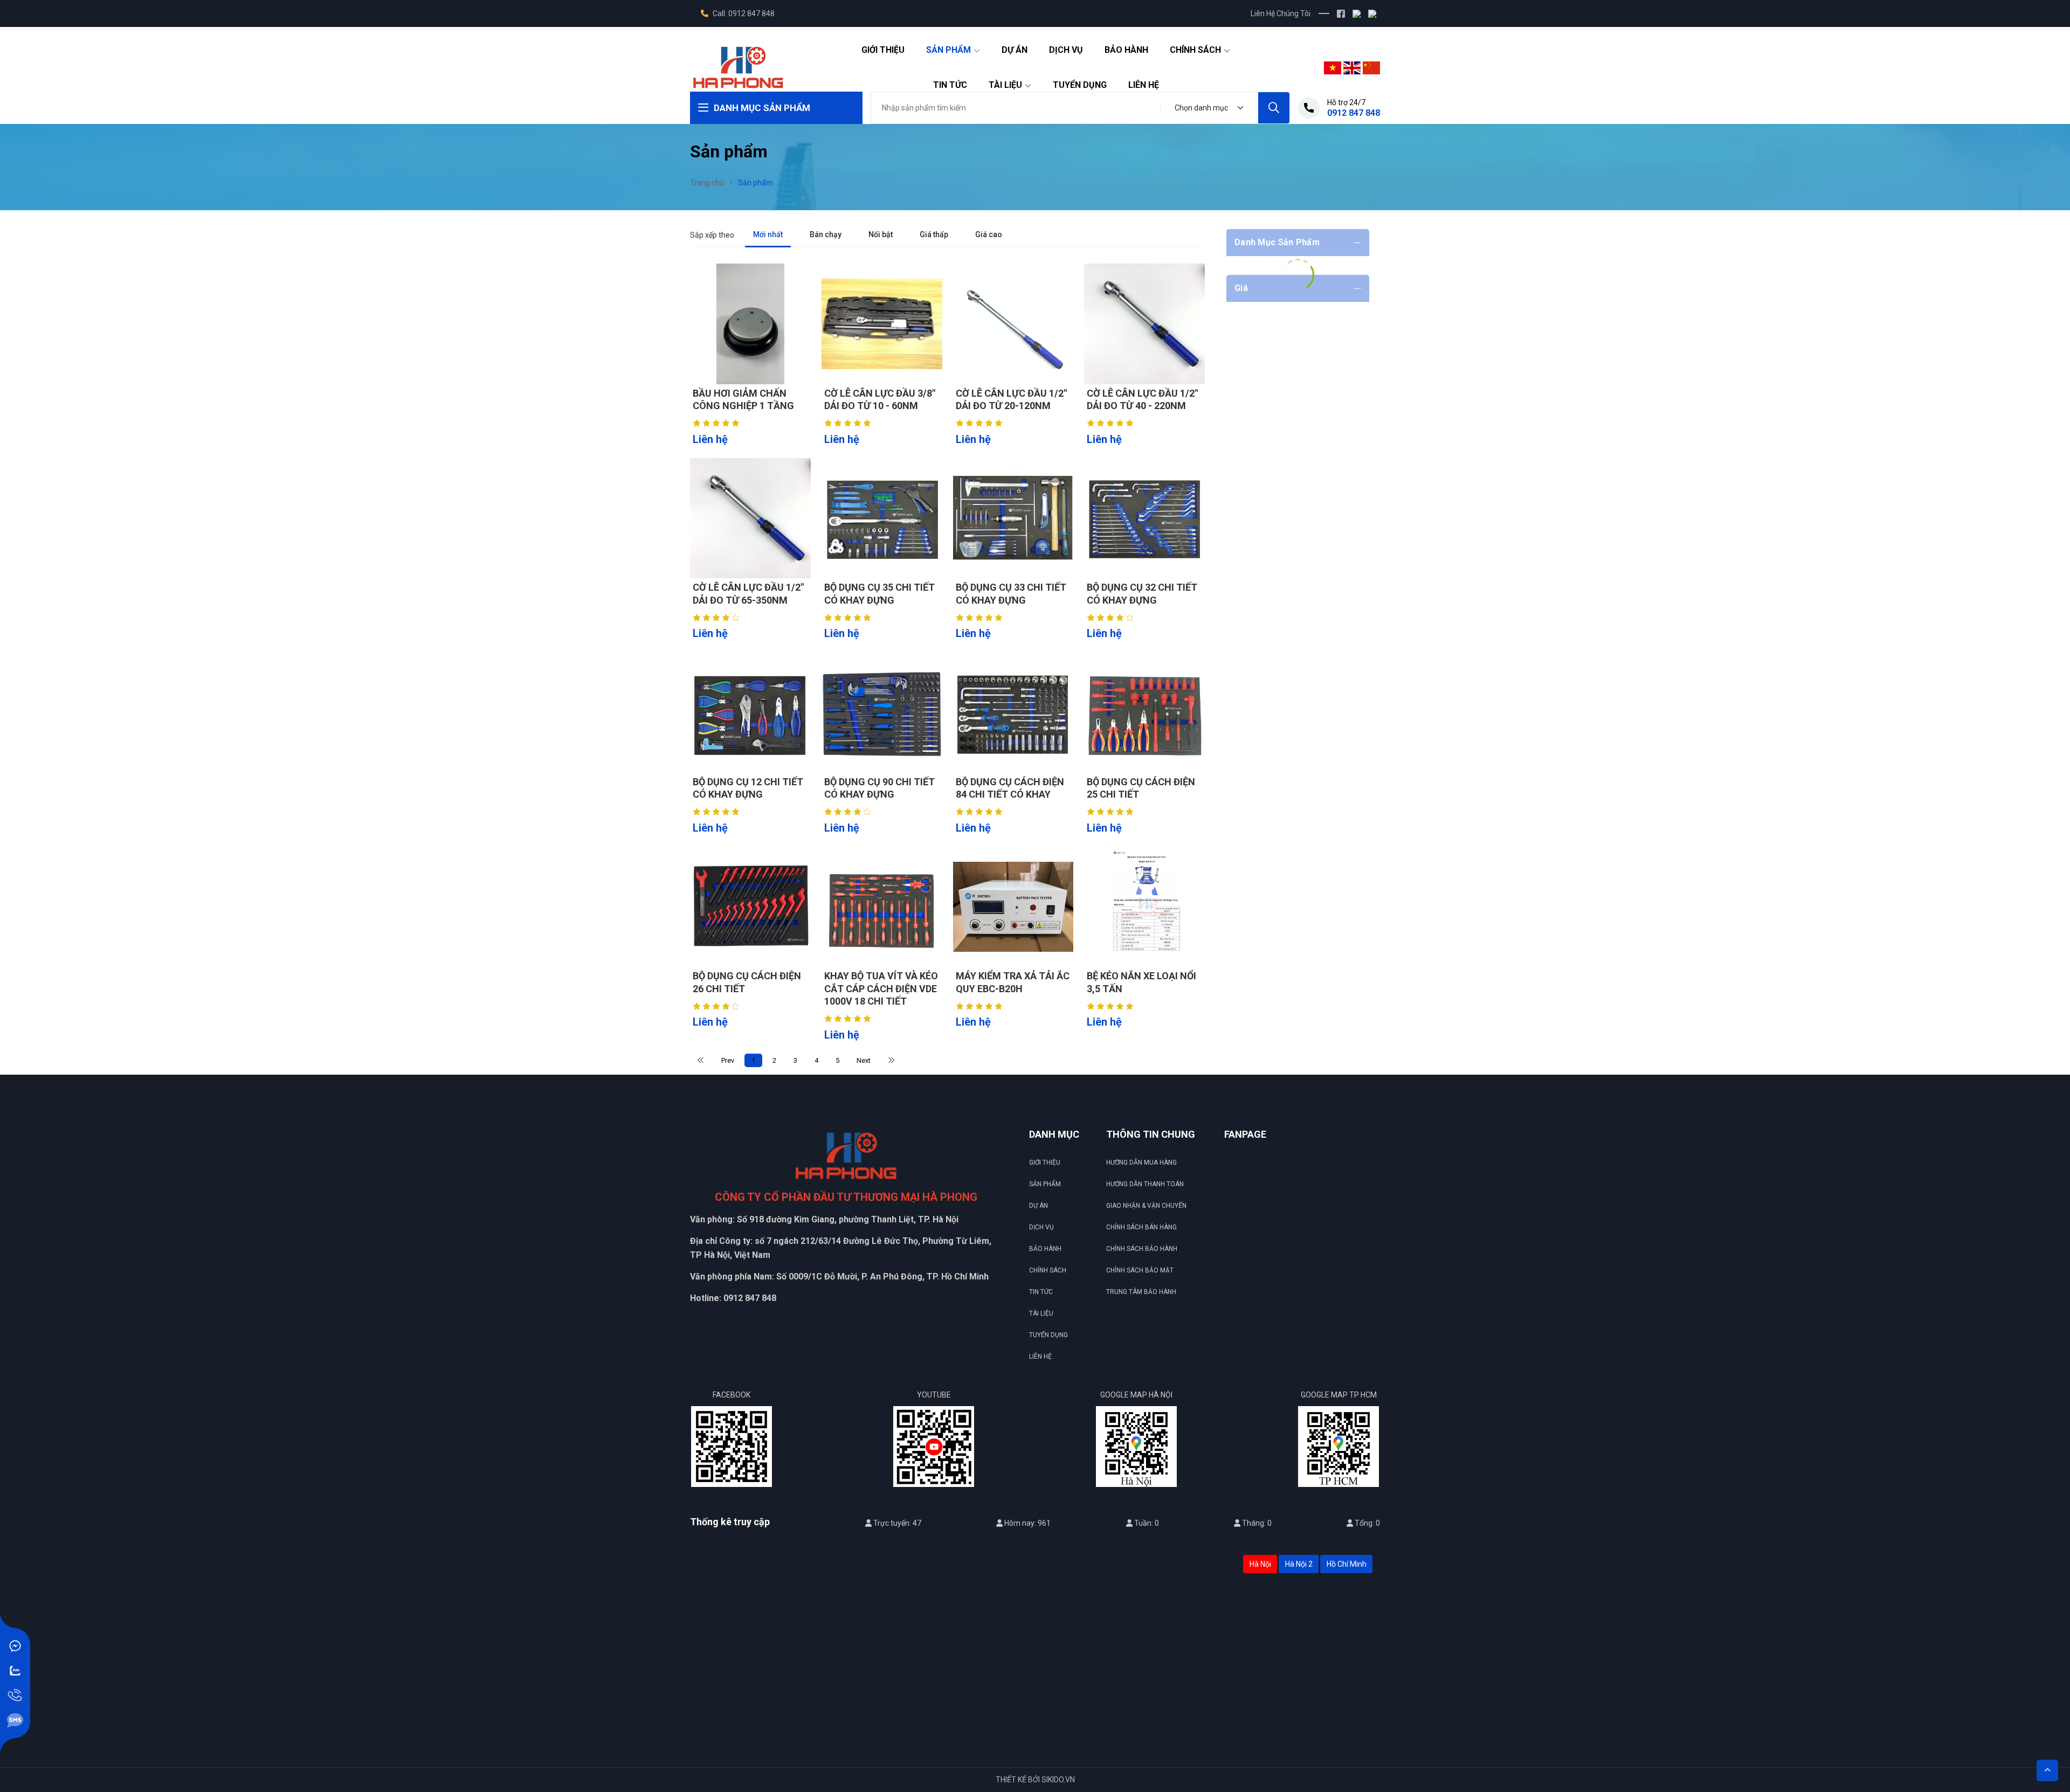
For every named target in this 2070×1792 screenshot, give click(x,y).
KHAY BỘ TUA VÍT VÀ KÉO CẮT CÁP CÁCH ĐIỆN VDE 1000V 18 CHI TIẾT (881, 988)
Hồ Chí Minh (1347, 1564)
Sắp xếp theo (712, 235)
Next (864, 1060)
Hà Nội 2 (1299, 1564)
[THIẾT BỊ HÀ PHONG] (738, 67)
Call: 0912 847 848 (743, 13)
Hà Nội (1260, 1564)
